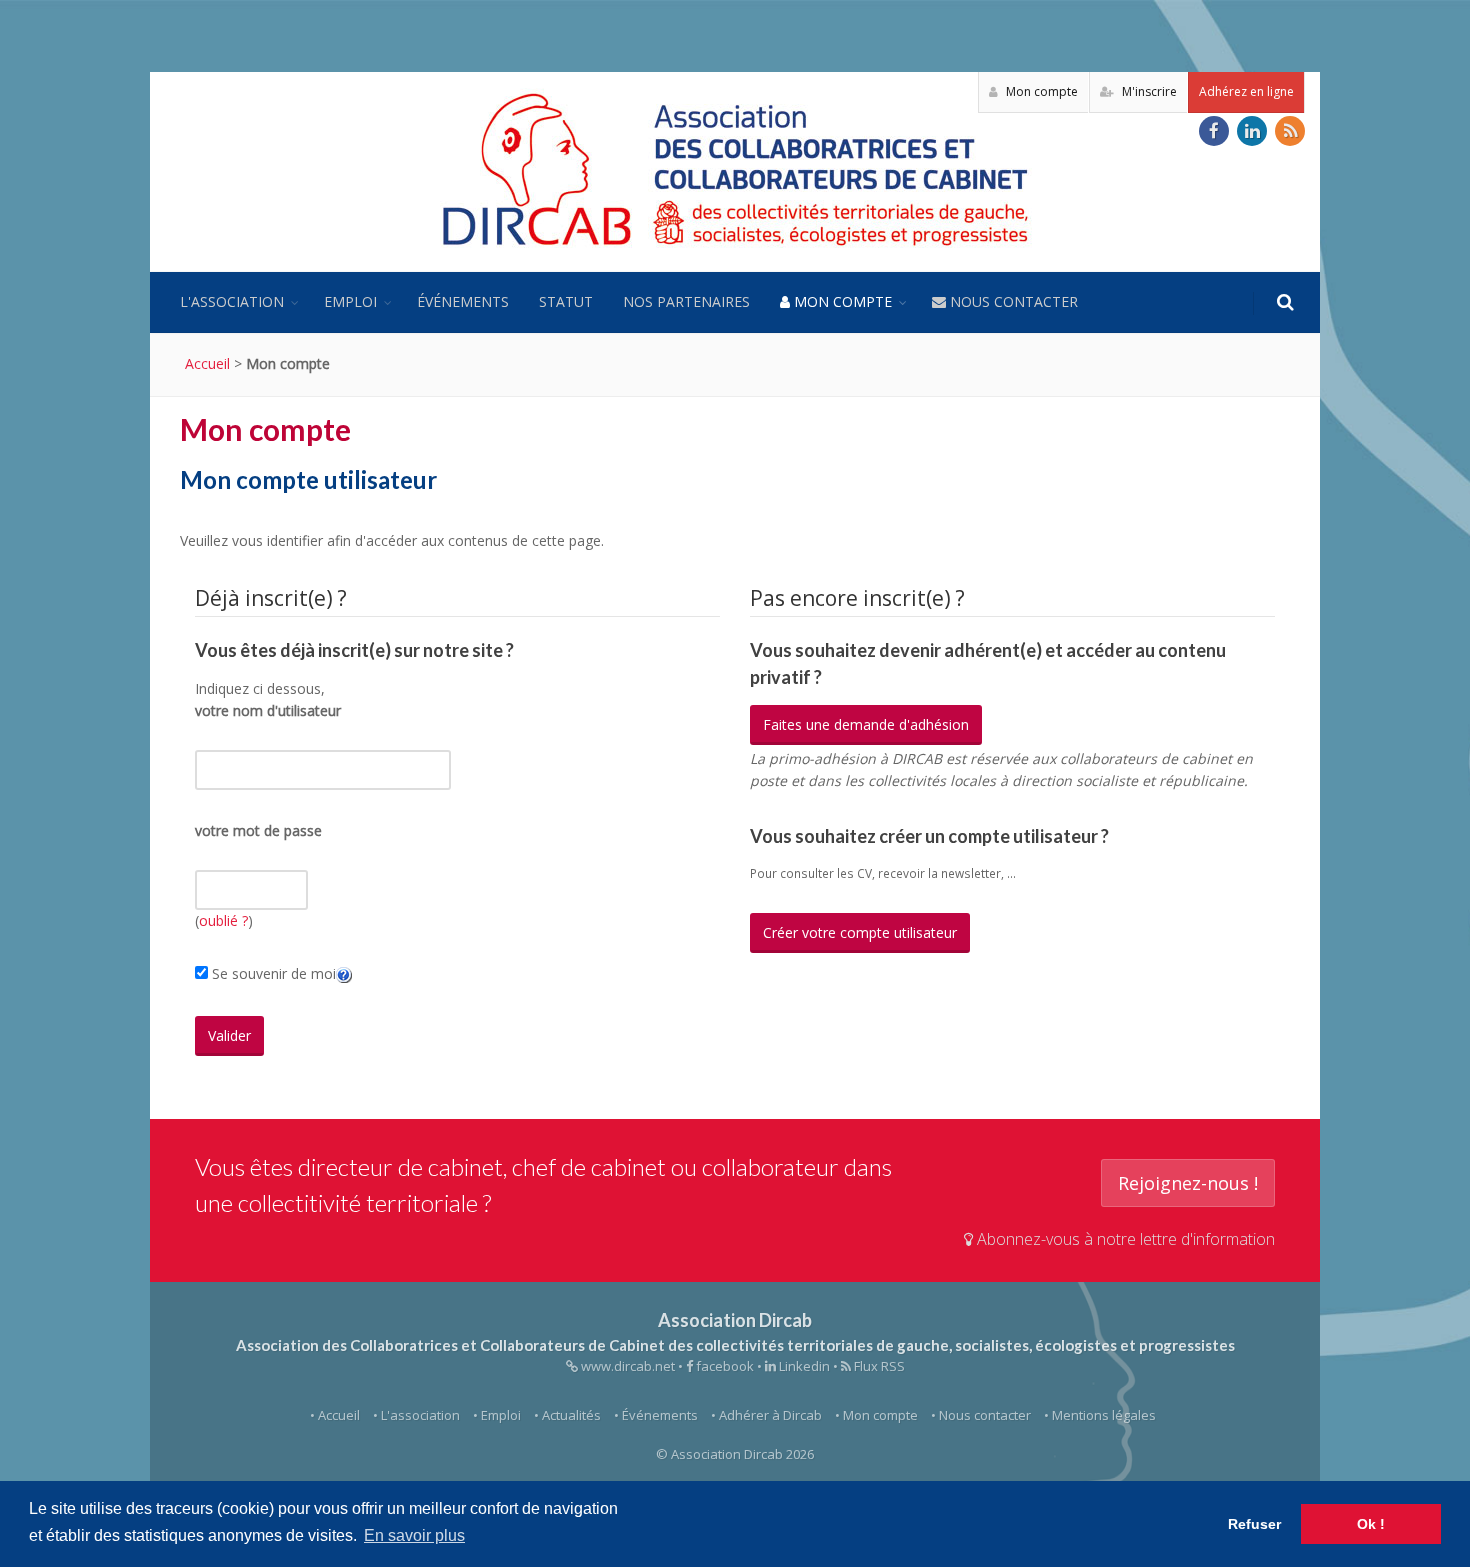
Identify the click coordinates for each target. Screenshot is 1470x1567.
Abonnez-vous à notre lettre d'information (1124, 1239)
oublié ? (223, 920)
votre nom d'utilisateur (268, 710)
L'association (232, 301)
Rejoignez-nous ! (1188, 1183)
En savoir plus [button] (414, 1535)
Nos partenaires (686, 301)
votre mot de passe (258, 830)
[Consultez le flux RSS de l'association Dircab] (1290, 131)
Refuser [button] (1254, 1524)
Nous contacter (1012, 301)
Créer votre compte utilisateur (860, 932)
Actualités (571, 1415)
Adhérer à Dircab (770, 1415)
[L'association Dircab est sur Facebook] (1214, 131)
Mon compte (1040, 91)
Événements (463, 301)
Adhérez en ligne (1246, 91)
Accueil (207, 363)
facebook (723, 1366)
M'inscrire (1148, 91)
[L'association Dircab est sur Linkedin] (1252, 131)
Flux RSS (878, 1366)
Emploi (350, 301)
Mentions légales (1104, 1415)
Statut (566, 301)
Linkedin (803, 1366)
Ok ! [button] (1371, 1524)
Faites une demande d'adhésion (866, 724)
